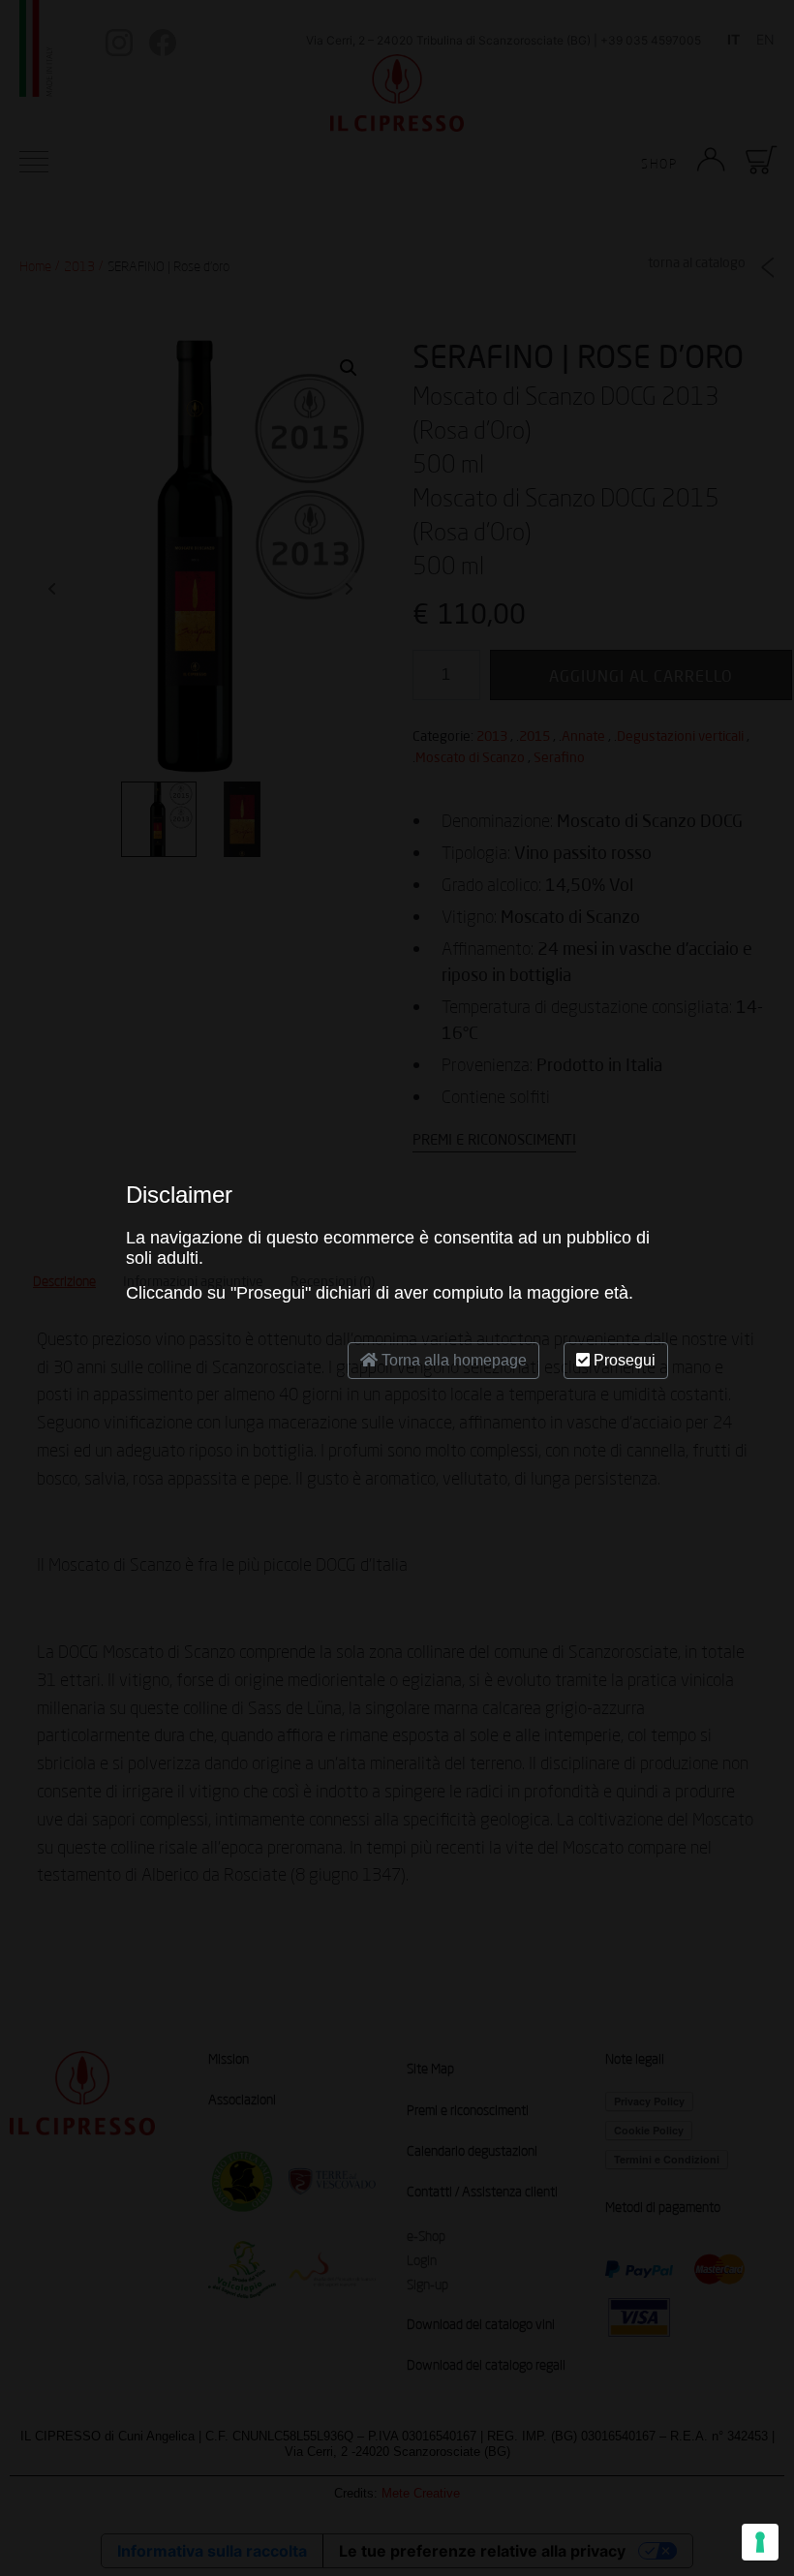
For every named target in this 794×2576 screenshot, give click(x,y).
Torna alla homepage (452, 1360)
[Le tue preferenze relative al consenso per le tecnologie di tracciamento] (760, 2542)
